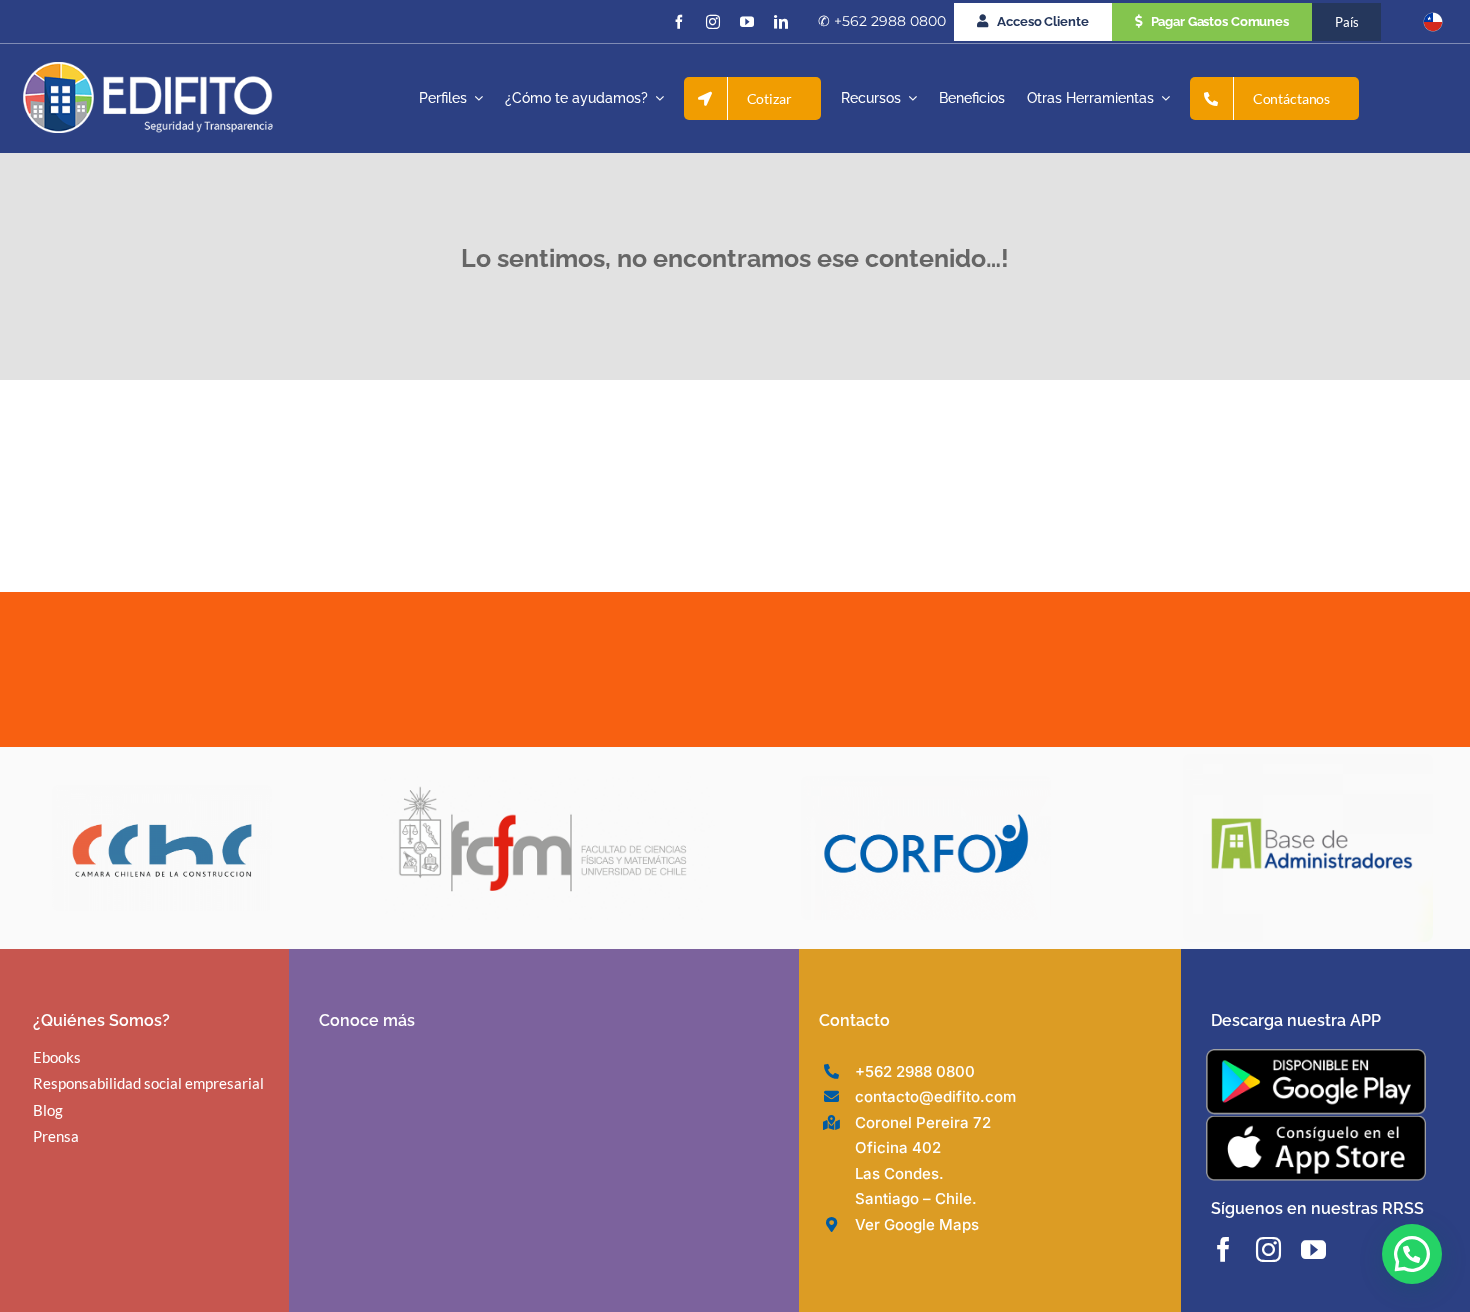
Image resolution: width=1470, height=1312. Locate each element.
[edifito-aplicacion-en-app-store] (1316, 1123)
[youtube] (747, 22)
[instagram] (713, 22)
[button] (1412, 1254)
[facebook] (679, 22)
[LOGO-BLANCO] (148, 70)
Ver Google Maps (917, 1224)
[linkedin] (781, 22)
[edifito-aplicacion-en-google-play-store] (1316, 1057)
